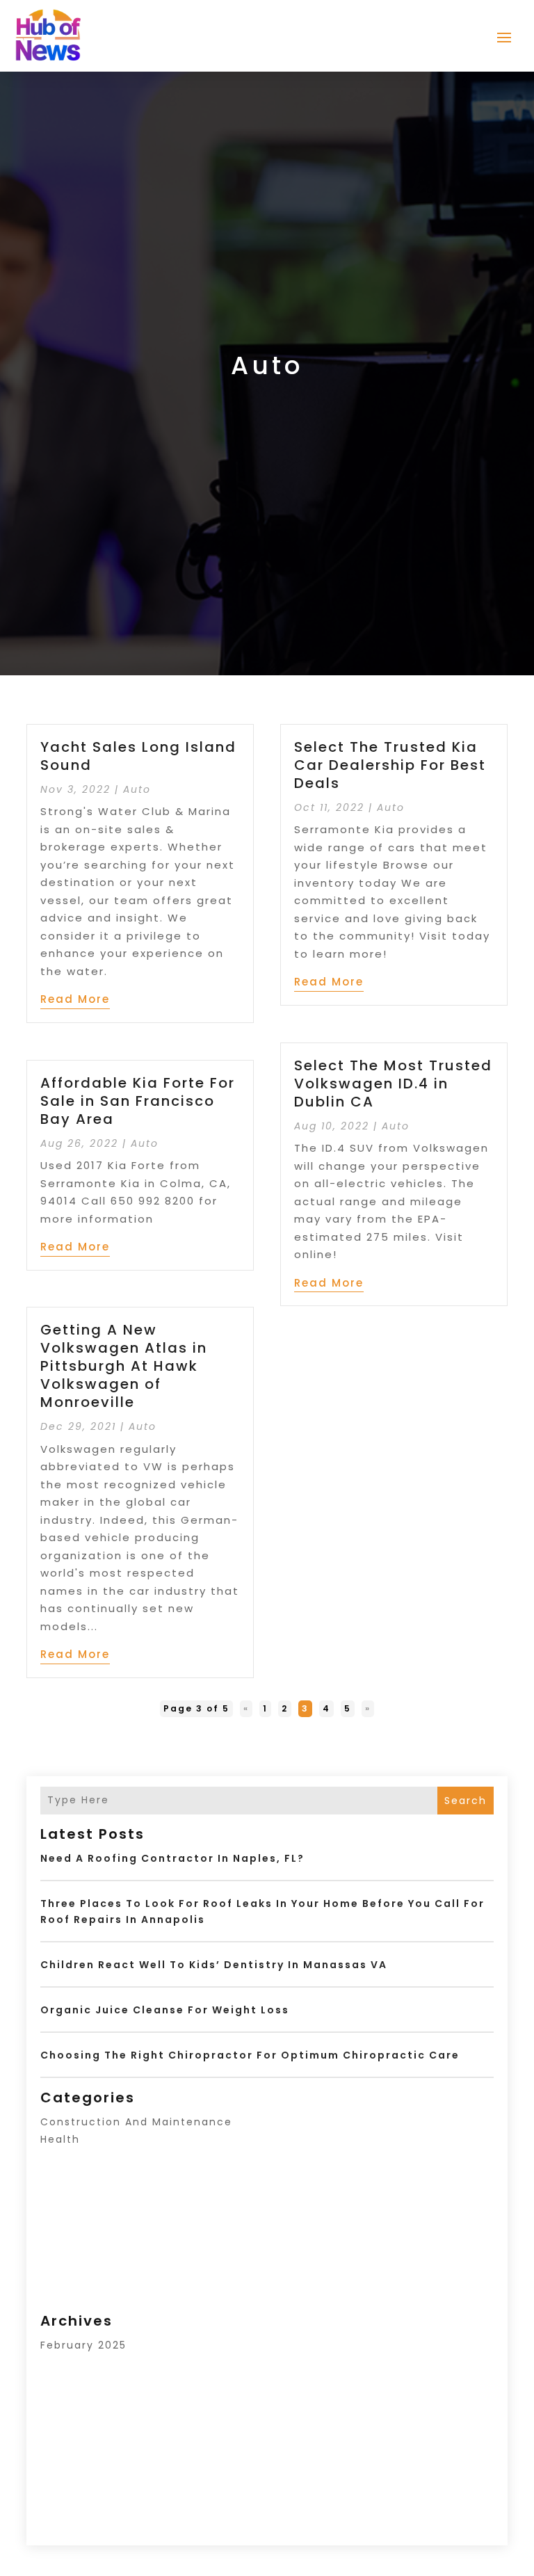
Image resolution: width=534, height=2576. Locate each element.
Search (466, 1801)
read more (75, 999)
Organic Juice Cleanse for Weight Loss (165, 2010)
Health (60, 2139)
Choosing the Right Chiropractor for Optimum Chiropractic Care (250, 2055)
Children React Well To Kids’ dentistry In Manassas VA (214, 1965)
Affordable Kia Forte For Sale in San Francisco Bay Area (138, 1101)
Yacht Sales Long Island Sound (138, 756)
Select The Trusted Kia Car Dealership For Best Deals (390, 765)
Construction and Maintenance (136, 2122)
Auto (137, 789)
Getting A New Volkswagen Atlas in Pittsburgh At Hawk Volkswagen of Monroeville (124, 1366)
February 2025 (83, 2345)
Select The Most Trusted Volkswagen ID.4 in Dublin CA (393, 1084)
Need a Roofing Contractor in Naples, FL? (172, 1858)
